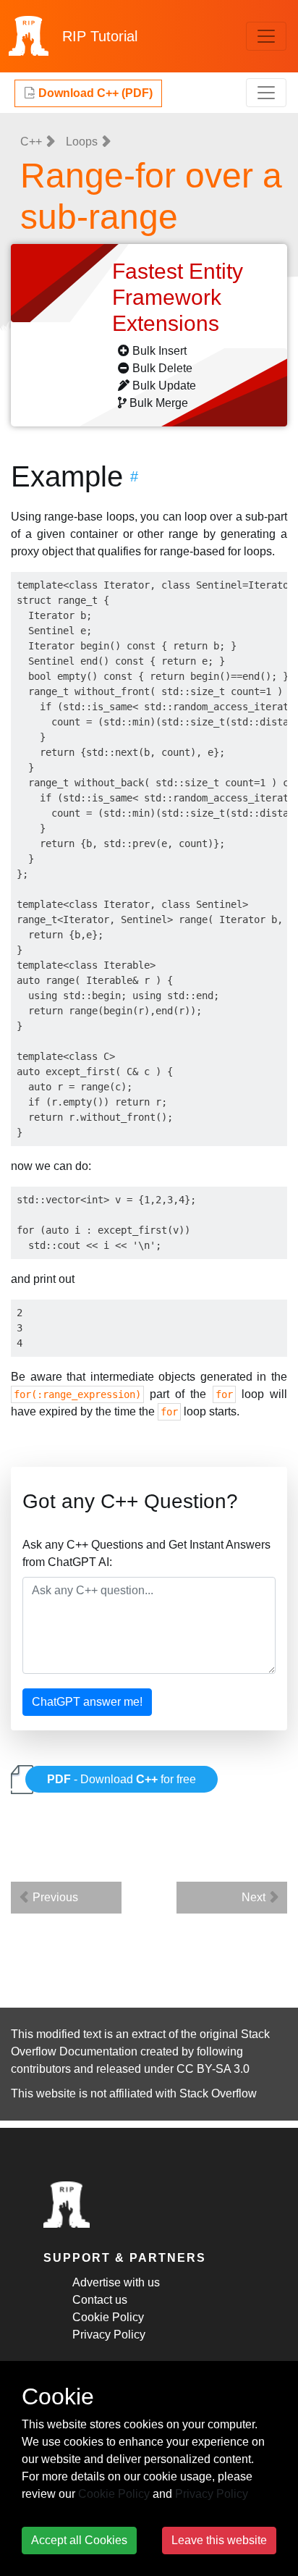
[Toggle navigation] (266, 36)
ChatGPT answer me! (87, 1702)
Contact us (100, 2300)
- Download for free (122, 1779)
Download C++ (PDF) (94, 93)
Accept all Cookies (79, 2540)
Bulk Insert (159, 351)
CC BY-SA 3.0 (213, 2069)
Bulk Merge (159, 403)
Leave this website (219, 2540)
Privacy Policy (109, 2335)
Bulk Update (164, 386)
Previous (54, 1897)
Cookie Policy (108, 2317)
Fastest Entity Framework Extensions (178, 297)
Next (255, 1897)
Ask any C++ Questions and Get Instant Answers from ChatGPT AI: (146, 1553)
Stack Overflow (218, 2093)
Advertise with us (116, 2282)
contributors (41, 2069)
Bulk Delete (162, 368)
